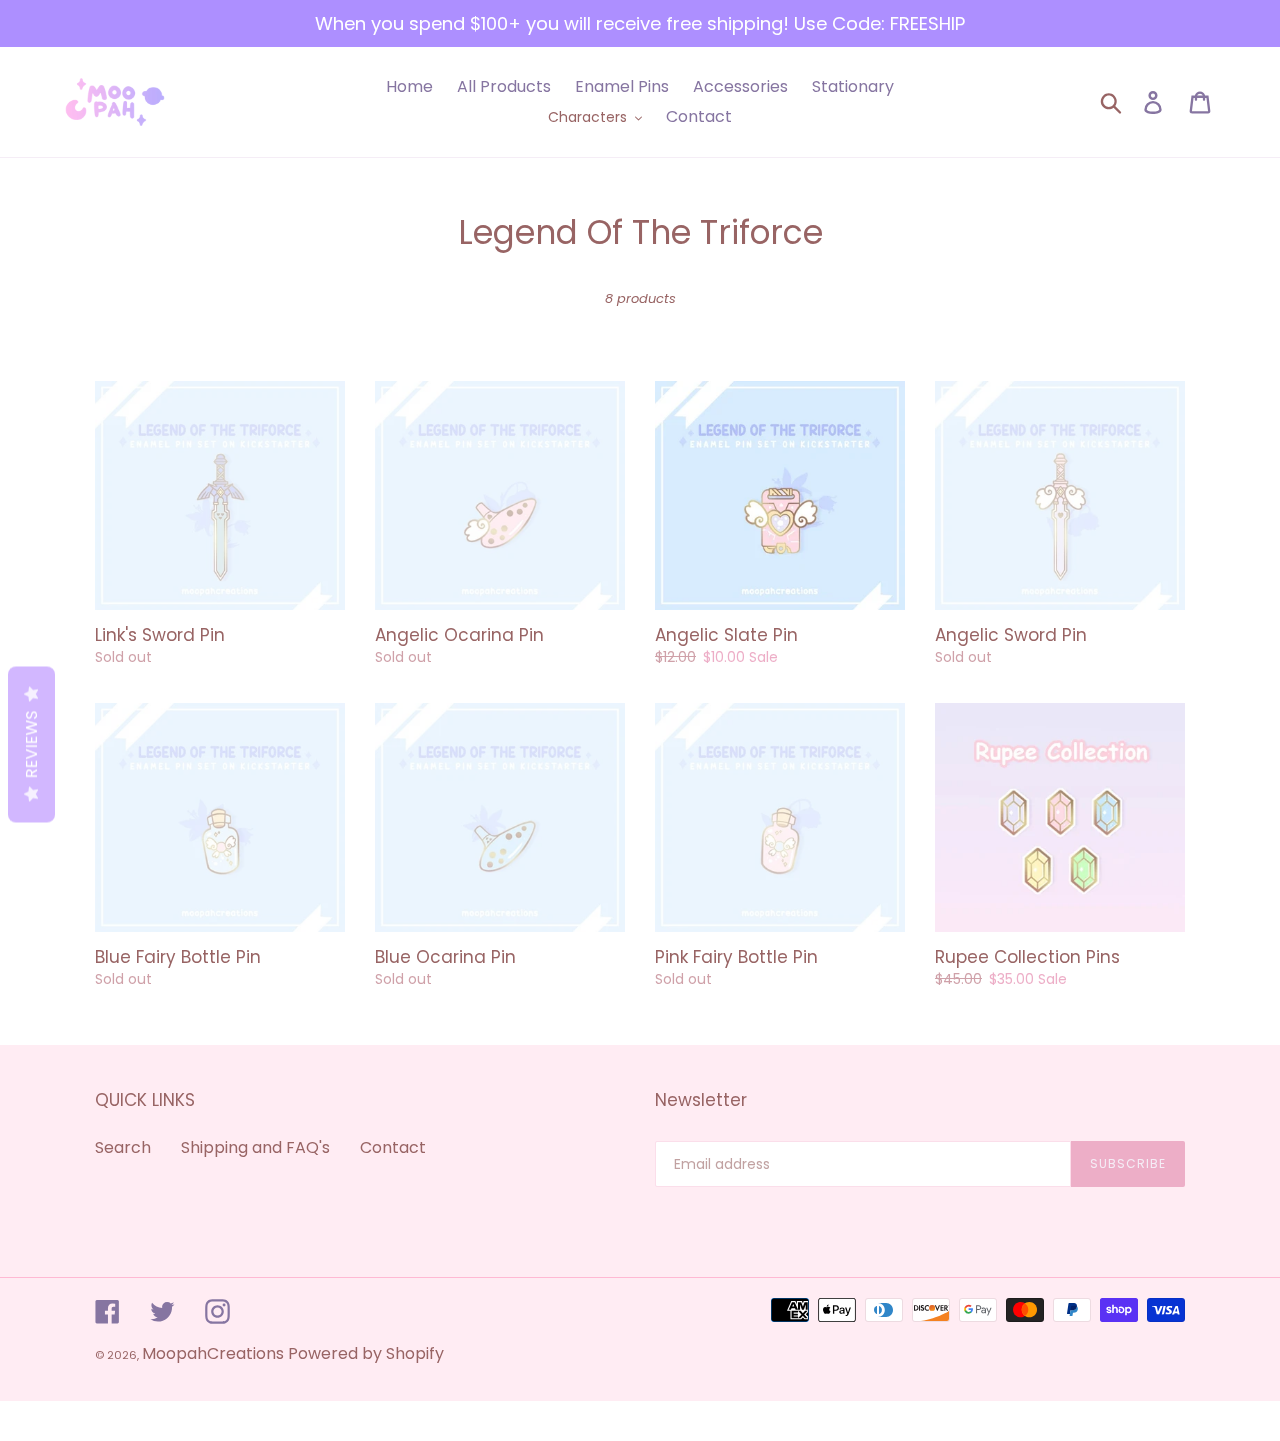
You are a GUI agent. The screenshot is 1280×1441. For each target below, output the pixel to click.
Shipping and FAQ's (255, 1147)
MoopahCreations (213, 1353)
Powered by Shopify (366, 1353)
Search (123, 1147)
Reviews (31, 744)
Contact (393, 1147)
